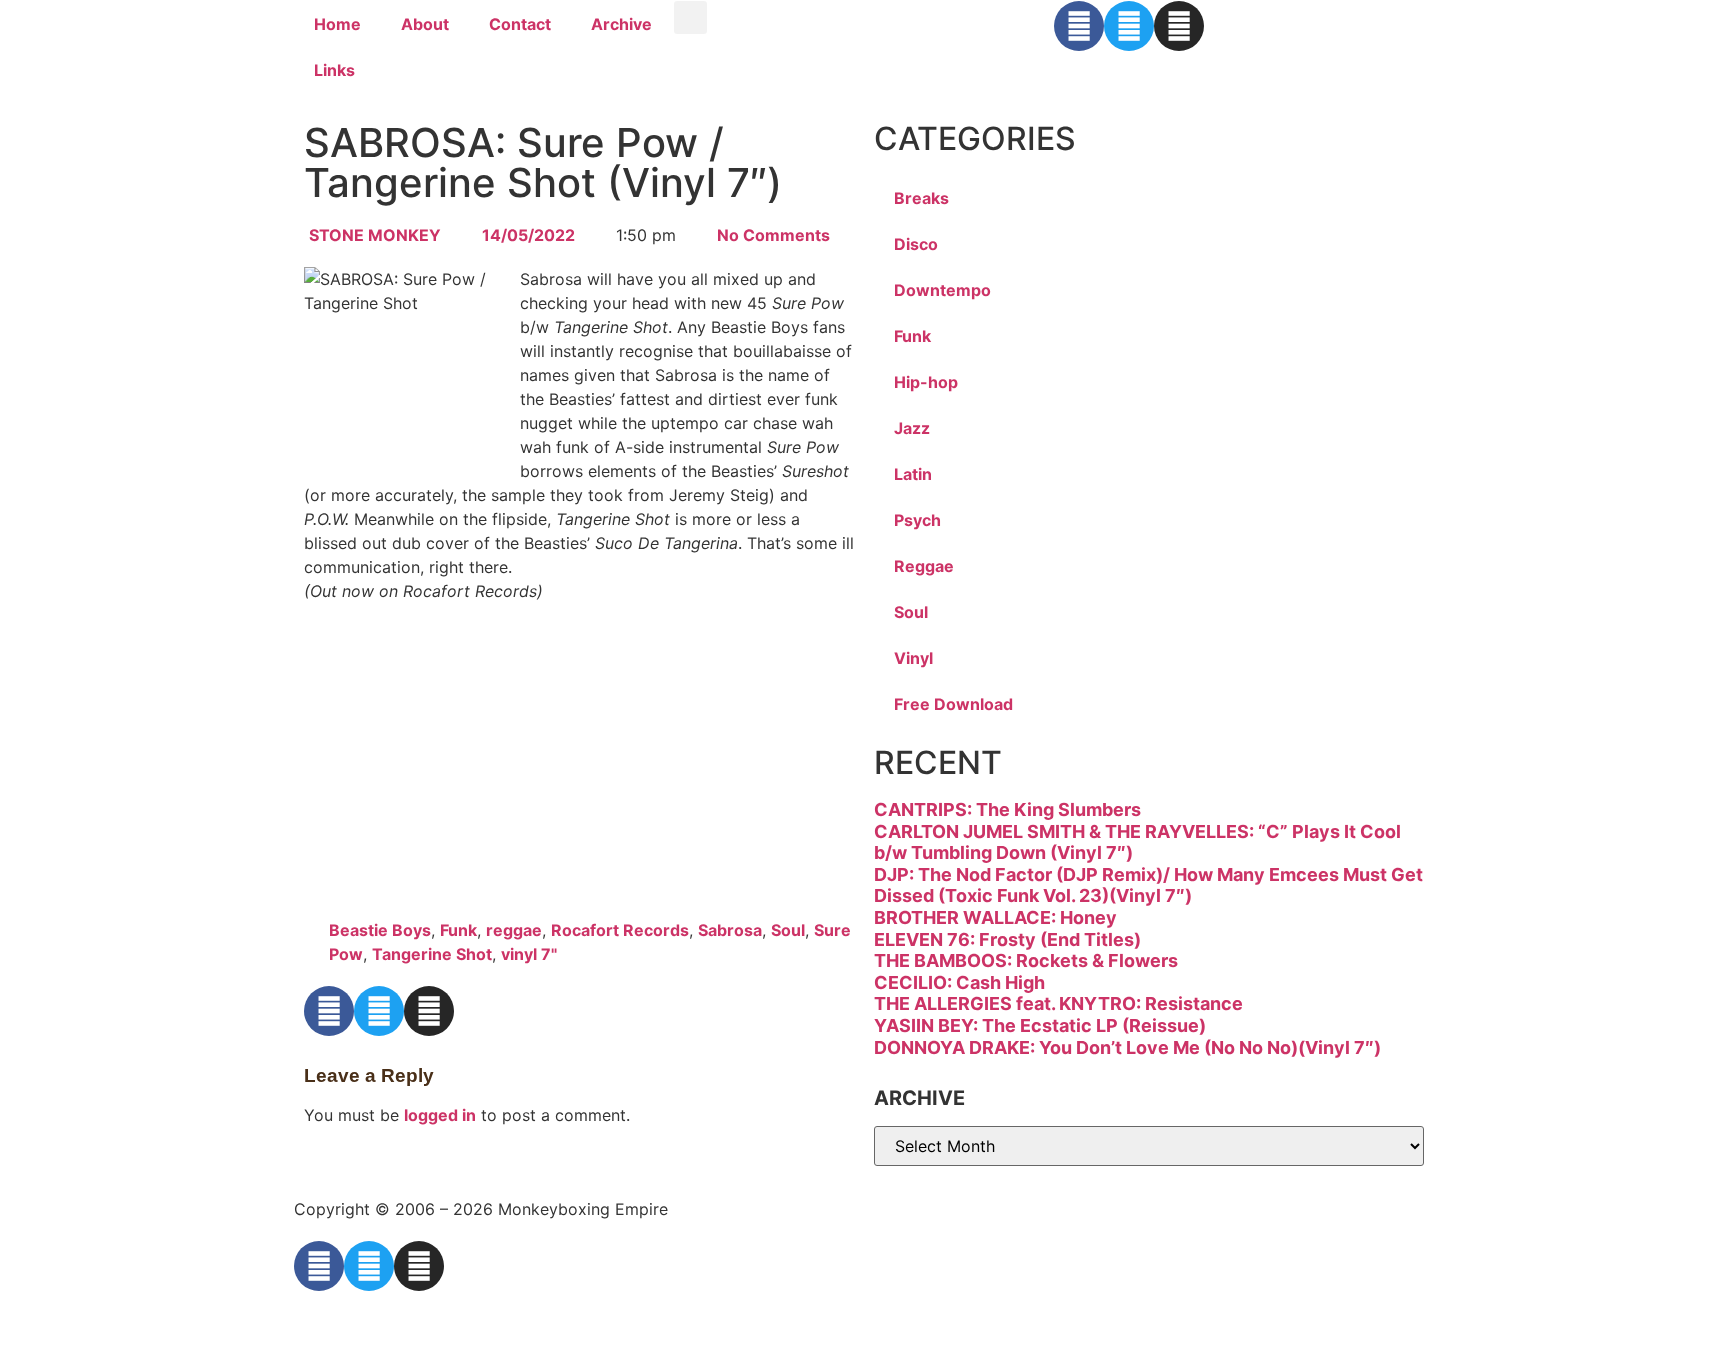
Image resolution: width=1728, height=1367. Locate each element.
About (425, 24)
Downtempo (942, 290)
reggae (514, 930)
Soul (788, 930)
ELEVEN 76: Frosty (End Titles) (1007, 939)
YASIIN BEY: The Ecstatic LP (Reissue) (1040, 1025)
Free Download (953, 704)
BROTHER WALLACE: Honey (995, 917)
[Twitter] (1129, 26)
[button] (690, 17)
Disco (916, 244)
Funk (458, 930)
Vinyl (913, 658)
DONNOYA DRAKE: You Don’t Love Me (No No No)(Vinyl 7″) (1127, 1047)
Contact (520, 24)
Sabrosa (730, 930)
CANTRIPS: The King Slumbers (1007, 809)
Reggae (924, 566)
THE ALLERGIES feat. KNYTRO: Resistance (1058, 1003)
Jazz (912, 428)
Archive (621, 24)
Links (334, 70)
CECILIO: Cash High (959, 982)
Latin (913, 474)
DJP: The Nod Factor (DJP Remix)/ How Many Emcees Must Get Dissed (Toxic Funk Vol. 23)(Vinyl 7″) (1148, 885)
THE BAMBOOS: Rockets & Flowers (1026, 960)
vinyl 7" (529, 954)
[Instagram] (1179, 26)
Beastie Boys (380, 930)
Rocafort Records (620, 930)
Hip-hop (926, 382)
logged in (440, 1115)
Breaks (921, 198)
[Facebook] (1079, 26)
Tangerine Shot (432, 954)
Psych (917, 520)
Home (337, 24)
